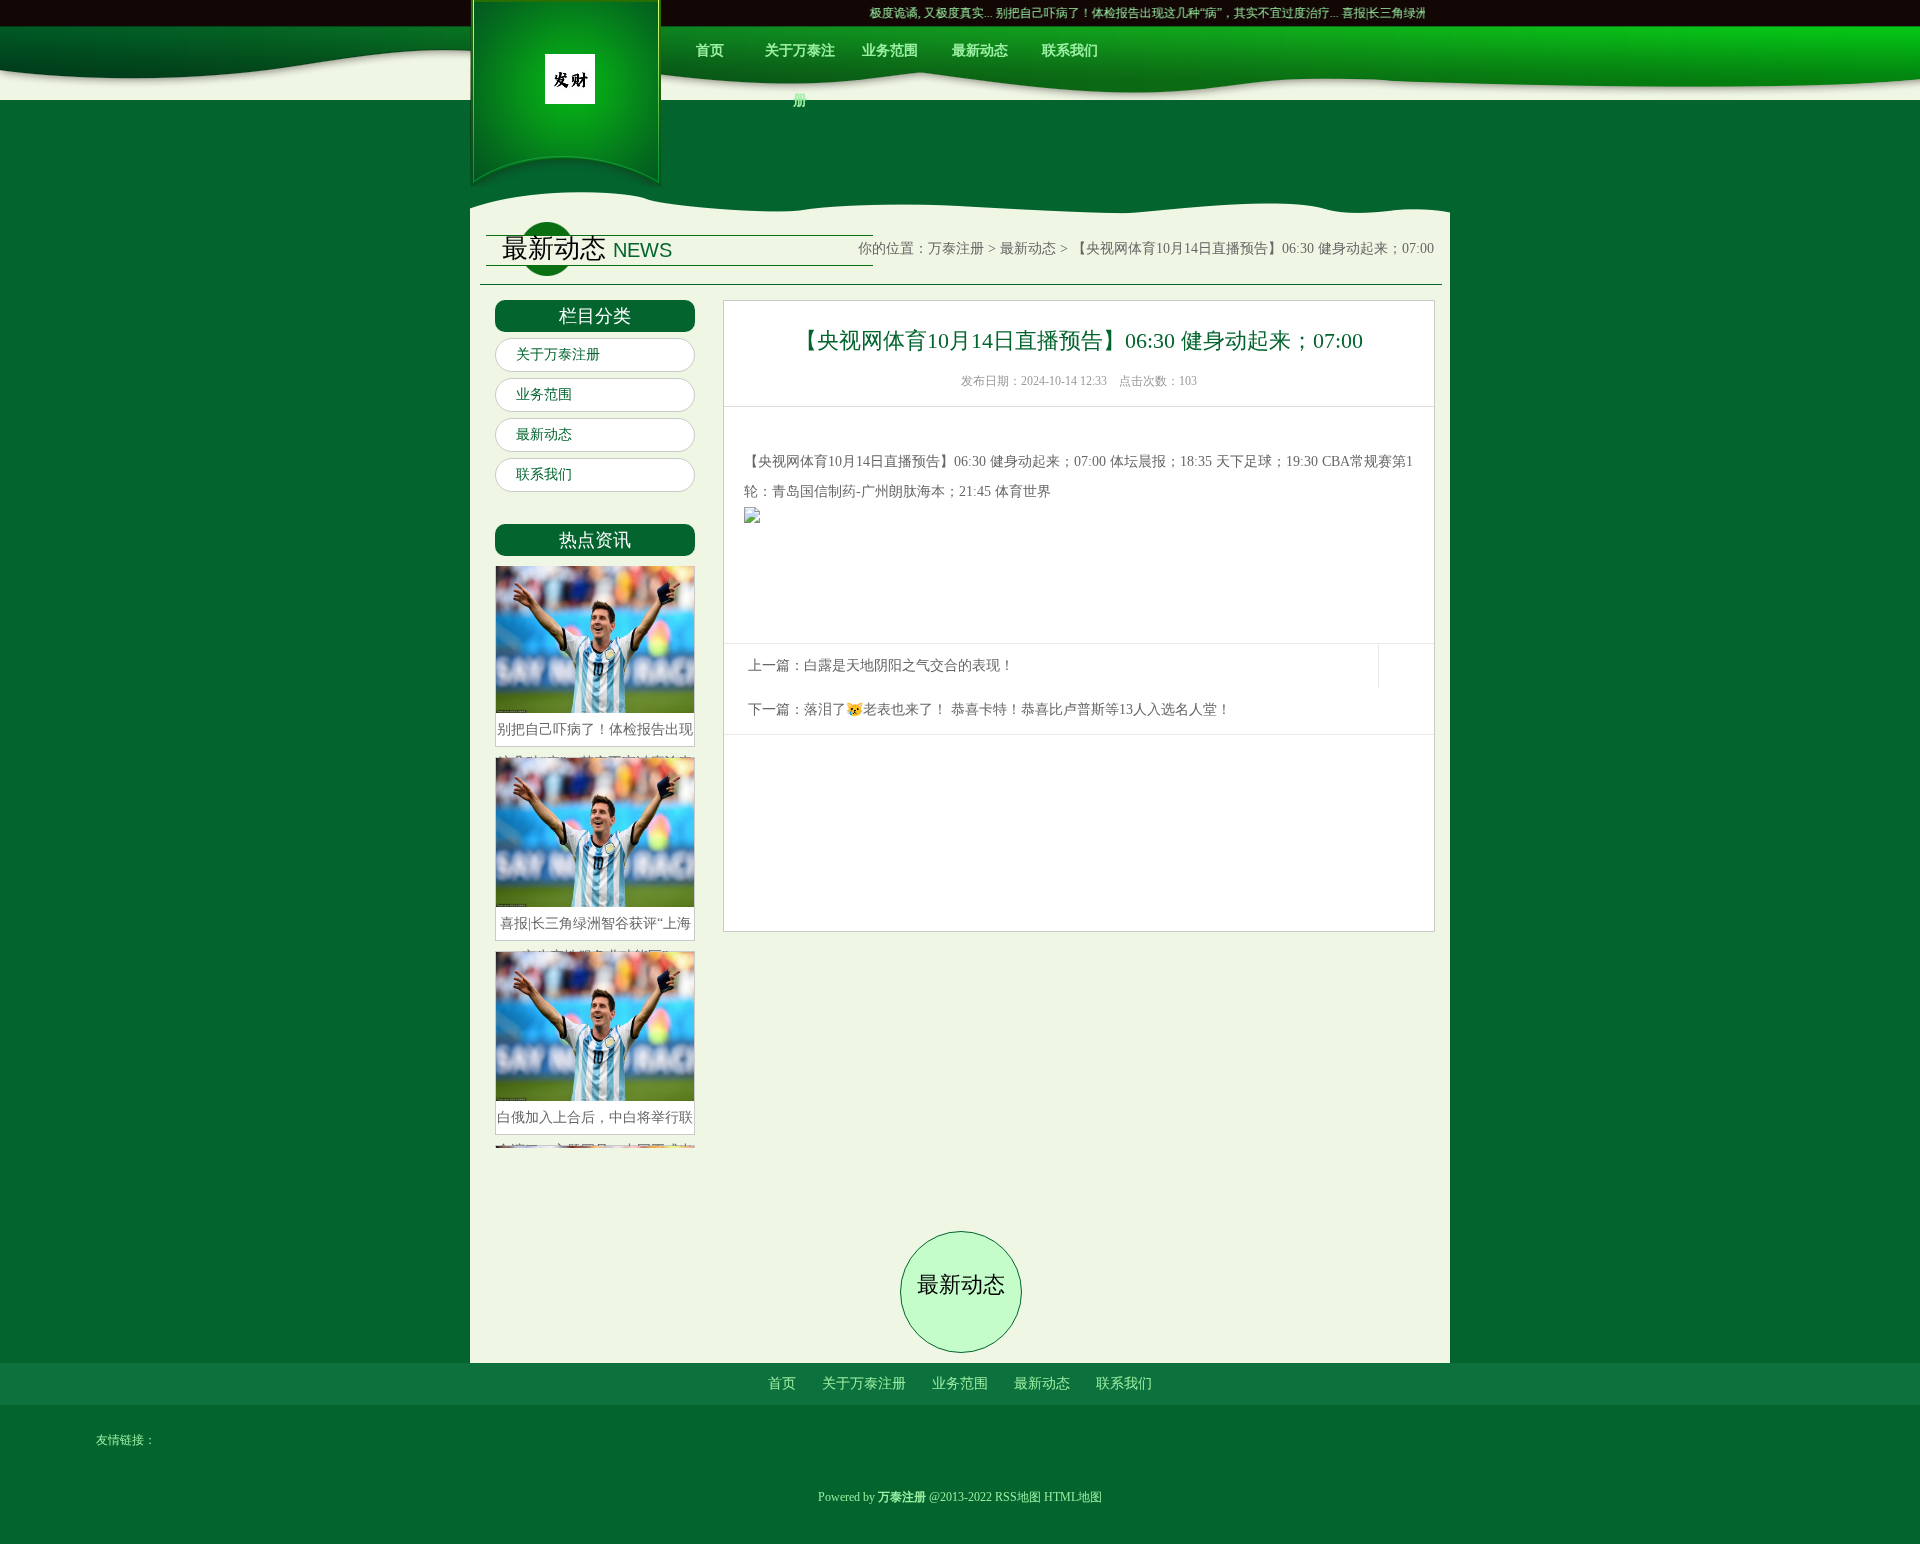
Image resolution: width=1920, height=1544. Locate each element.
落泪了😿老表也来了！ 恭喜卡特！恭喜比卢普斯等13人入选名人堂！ (1017, 709)
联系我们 (1070, 50)
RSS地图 (1018, 1497)
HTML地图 (1073, 1497)
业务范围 (890, 50)
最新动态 (980, 50)
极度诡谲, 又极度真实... (886, 13)
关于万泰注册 (800, 59)
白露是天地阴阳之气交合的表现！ (909, 665)
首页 (710, 50)
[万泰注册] (570, 99)
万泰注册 (956, 248)
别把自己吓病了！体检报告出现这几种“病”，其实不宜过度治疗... (1122, 13)
